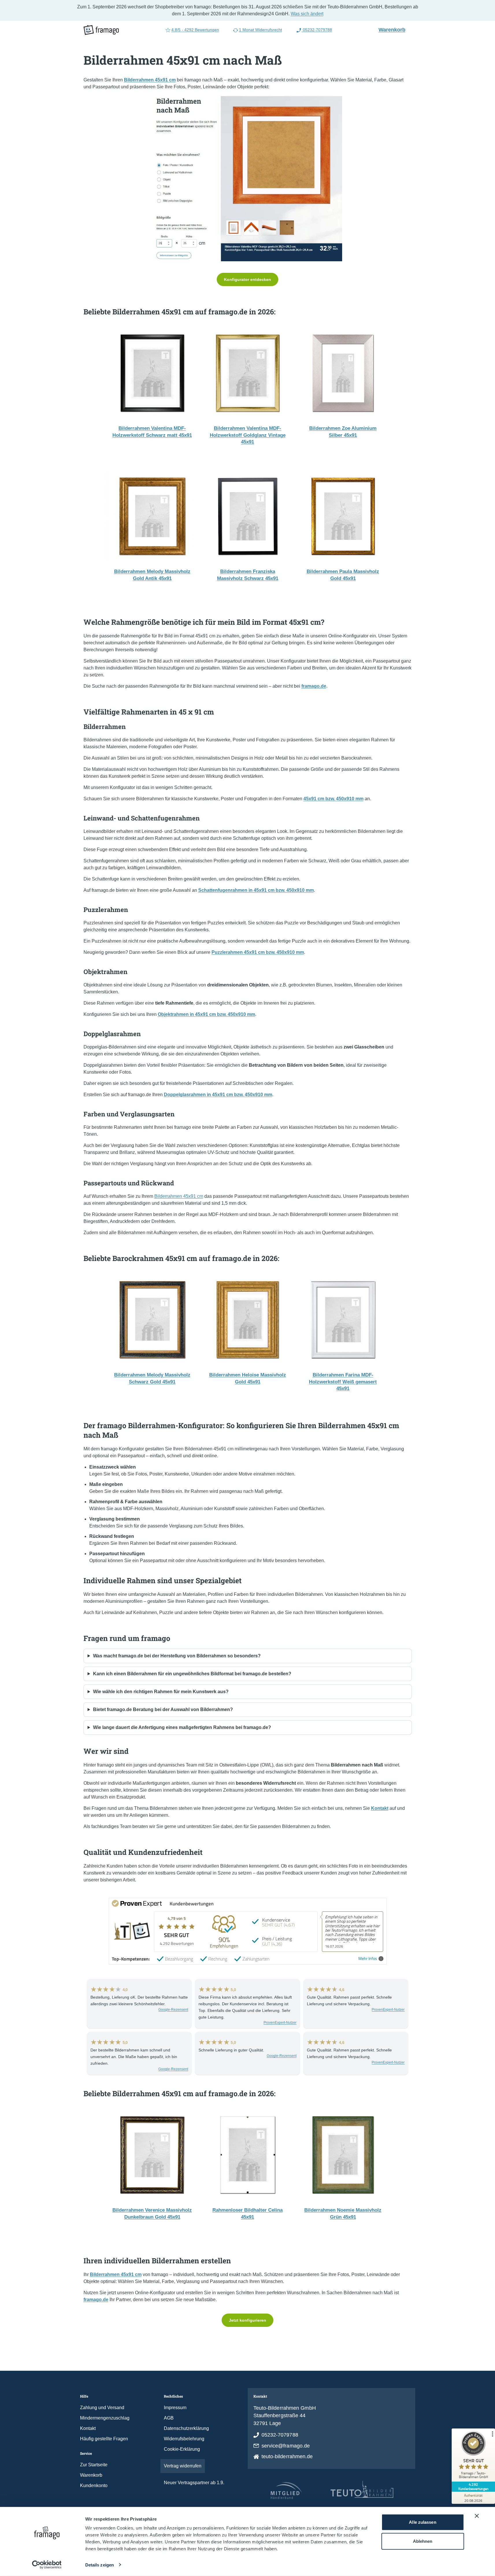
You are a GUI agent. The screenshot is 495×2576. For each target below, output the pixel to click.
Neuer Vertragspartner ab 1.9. (194, 2483)
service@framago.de (286, 2446)
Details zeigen (100, 2565)
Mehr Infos (368, 1959)
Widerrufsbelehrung (184, 2439)
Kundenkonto (94, 2485)
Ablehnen (423, 2541)
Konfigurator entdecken (247, 279)
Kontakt (88, 2428)
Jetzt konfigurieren (247, 2320)
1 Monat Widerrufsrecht (261, 30)
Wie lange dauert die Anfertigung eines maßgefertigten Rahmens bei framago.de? (182, 1727)
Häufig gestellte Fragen (104, 2439)
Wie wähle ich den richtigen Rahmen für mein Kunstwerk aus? (161, 1692)
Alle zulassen (422, 2522)
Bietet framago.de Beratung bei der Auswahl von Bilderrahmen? (163, 1709)
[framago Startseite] (101, 30)
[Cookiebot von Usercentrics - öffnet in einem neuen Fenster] (47, 2565)
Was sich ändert (307, 14)
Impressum (175, 2408)
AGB (169, 2418)
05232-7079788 (317, 30)
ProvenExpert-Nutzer (280, 2023)
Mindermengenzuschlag (105, 2418)
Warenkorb (394, 29)
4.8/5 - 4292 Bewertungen (195, 30)
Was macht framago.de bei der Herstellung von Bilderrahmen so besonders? (177, 1656)
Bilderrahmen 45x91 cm (179, 1196)
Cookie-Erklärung (182, 2449)
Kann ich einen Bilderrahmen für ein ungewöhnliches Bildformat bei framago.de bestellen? (192, 1674)
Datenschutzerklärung (186, 2428)
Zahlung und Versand (102, 2408)
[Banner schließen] (477, 2516)
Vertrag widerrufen (183, 2466)
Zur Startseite (94, 2465)
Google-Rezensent (173, 2010)
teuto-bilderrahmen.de (287, 2456)
